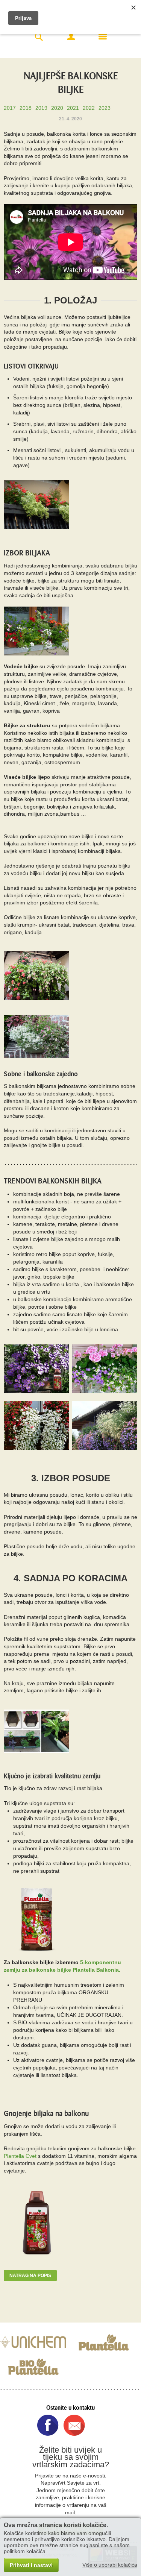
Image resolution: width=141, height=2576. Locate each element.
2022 (89, 108)
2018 (26, 108)
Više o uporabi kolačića (110, 2565)
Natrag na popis (30, 2276)
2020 (57, 108)
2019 (41, 108)
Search (39, 37)
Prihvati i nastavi (31, 2565)
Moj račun (71, 36)
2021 (73, 108)
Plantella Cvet (20, 2156)
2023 (105, 108)
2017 (10, 108)
